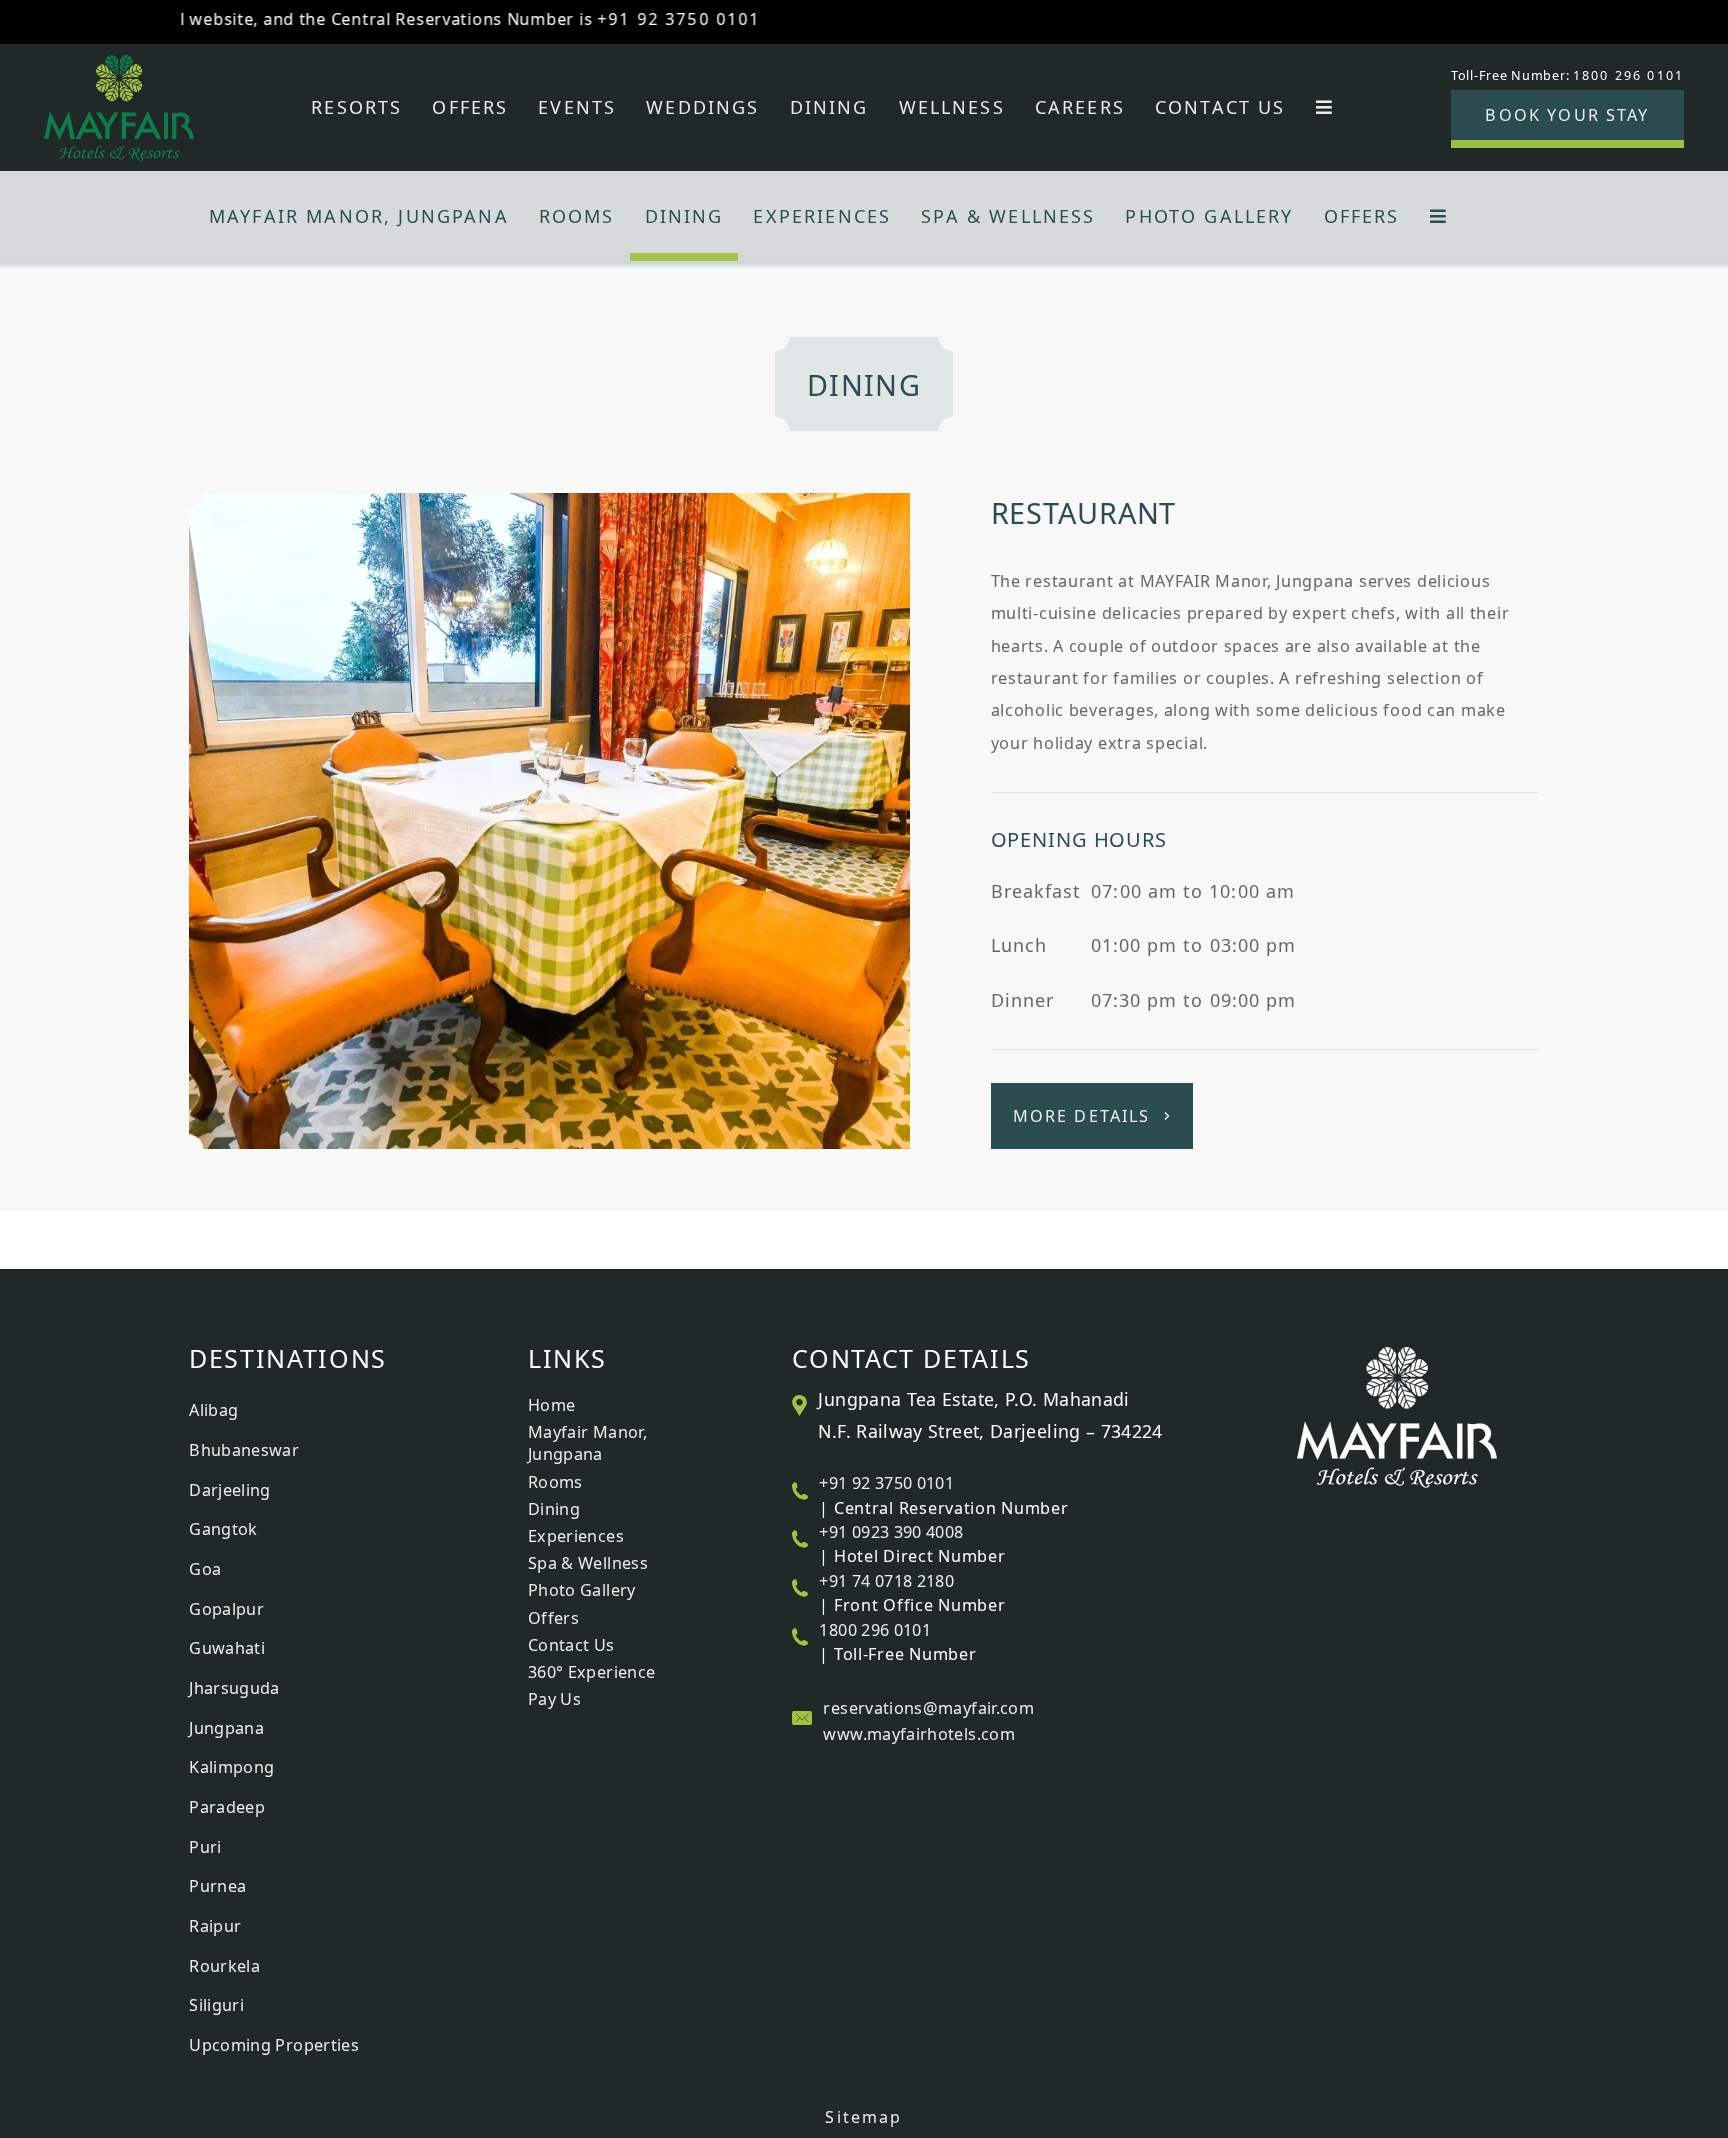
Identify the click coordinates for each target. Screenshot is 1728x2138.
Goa (205, 1569)
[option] (864, 821)
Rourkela (224, 1966)
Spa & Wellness (1008, 216)
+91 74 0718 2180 (886, 1581)
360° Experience (591, 1672)
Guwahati (227, 1648)
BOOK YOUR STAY (1567, 115)
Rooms (577, 216)
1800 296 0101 (875, 1630)
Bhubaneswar (244, 1450)
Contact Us (1220, 107)
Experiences (822, 216)
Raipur (215, 1926)
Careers (1080, 107)
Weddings (702, 107)
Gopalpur (226, 1609)
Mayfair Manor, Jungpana (359, 216)
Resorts (356, 107)
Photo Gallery (1209, 216)
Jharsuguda (234, 1688)
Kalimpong (231, 1767)
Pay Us (554, 1699)
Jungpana (226, 1728)
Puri (205, 1847)
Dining (829, 107)
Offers (470, 107)
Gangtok (223, 1529)
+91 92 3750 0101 (622, 19)
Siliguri (216, 2005)
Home (551, 1405)
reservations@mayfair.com (928, 1708)
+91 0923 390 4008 (891, 1532)
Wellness (952, 107)
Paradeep (227, 1807)
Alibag (213, 1410)
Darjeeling (230, 1490)
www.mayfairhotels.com (919, 1734)
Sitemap (863, 2117)
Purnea (217, 1886)
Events (577, 107)
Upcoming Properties (274, 2045)
